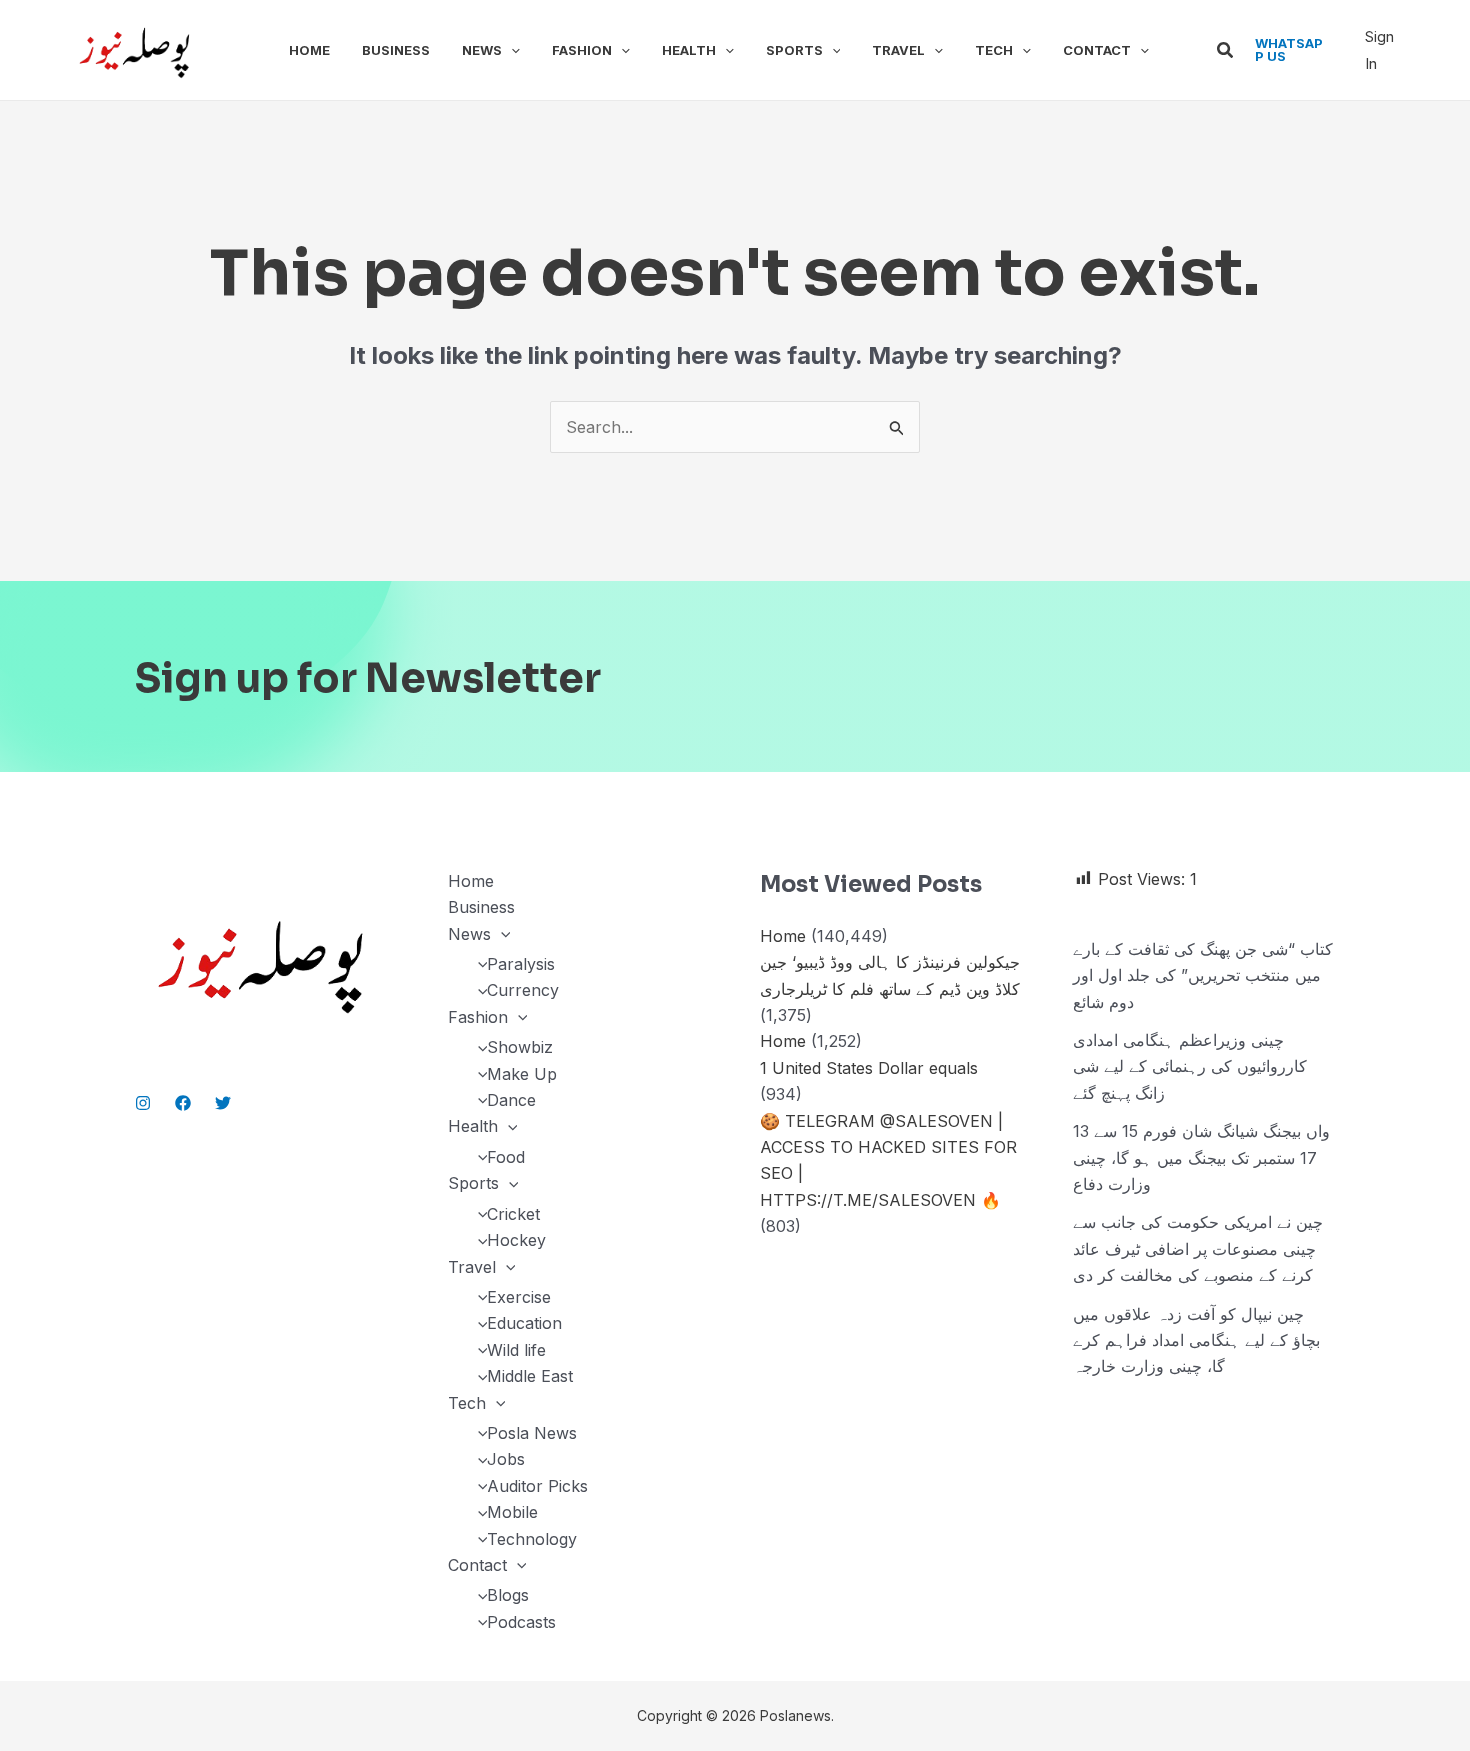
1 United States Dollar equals (869, 1068)
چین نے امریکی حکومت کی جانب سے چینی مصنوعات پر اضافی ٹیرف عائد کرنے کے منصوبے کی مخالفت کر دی (1198, 1248)
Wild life (516, 1350)
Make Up (522, 1074)
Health (689, 50)
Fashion (582, 50)
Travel (898, 50)
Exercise (519, 1297)
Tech (994, 50)
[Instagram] (143, 1103)
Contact (1097, 50)
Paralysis (521, 964)
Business (396, 50)
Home (309, 50)
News (482, 50)
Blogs (508, 1595)
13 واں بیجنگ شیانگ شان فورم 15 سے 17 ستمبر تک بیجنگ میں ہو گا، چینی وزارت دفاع (1201, 1157)
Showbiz (520, 1047)
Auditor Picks (537, 1486)
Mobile (512, 1512)
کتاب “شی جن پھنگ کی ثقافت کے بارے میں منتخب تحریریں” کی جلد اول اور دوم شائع (1203, 975)
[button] (511, 50)
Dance (511, 1100)
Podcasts (521, 1622)
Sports (794, 50)
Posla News (532, 1433)
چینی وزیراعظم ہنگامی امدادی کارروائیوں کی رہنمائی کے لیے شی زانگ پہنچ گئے (1190, 1066)
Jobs (506, 1459)
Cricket (513, 1214)
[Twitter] (223, 1103)
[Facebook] (183, 1103)
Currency (523, 990)
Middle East (530, 1376)
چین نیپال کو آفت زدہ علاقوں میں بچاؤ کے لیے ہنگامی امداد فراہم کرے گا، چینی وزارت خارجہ (1196, 1340)
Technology (532, 1539)
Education (524, 1323)
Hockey (516, 1240)
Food (506, 1157)
